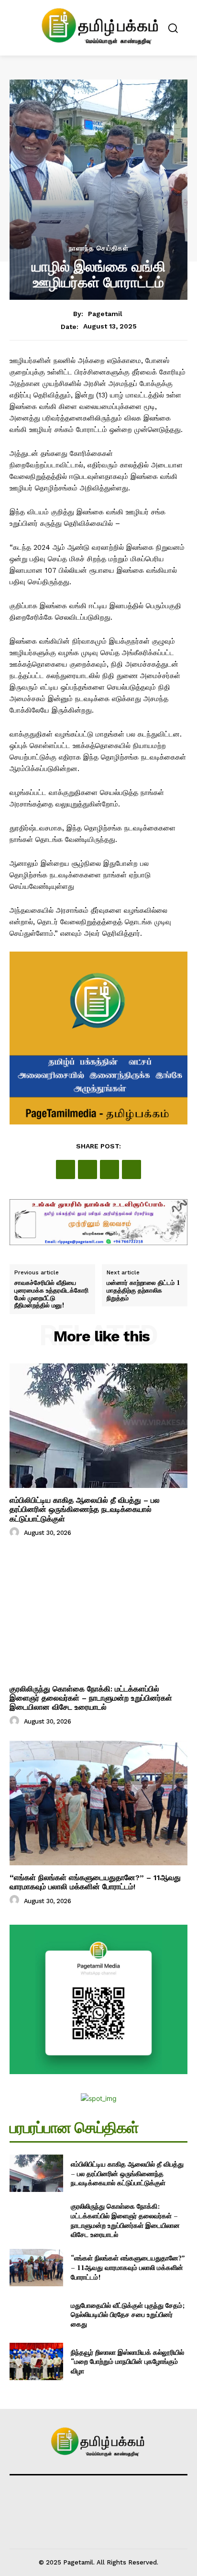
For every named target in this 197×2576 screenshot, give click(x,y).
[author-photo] (16, 1532)
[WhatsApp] (131, 1169)
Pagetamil (105, 314)
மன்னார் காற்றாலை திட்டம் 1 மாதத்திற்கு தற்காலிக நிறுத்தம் (143, 1290)
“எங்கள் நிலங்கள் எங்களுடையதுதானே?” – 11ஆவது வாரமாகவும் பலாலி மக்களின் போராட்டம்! (95, 1882)
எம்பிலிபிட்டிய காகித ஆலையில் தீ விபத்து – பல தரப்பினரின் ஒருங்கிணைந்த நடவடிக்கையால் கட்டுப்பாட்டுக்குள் (85, 1509)
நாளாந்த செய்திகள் (99, 248)
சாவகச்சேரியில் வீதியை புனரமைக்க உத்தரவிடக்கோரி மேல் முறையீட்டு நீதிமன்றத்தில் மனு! (51, 1294)
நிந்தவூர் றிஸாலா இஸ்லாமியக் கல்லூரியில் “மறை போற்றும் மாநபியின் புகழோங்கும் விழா (127, 2361)
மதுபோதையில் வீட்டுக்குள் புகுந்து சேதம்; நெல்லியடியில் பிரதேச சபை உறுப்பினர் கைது (128, 2315)
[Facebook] (66, 1169)
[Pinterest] (109, 1169)
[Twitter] (88, 1169)
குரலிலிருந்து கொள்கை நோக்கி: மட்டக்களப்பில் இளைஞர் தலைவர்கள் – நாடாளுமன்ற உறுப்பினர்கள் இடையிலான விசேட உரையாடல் (91, 1698)
